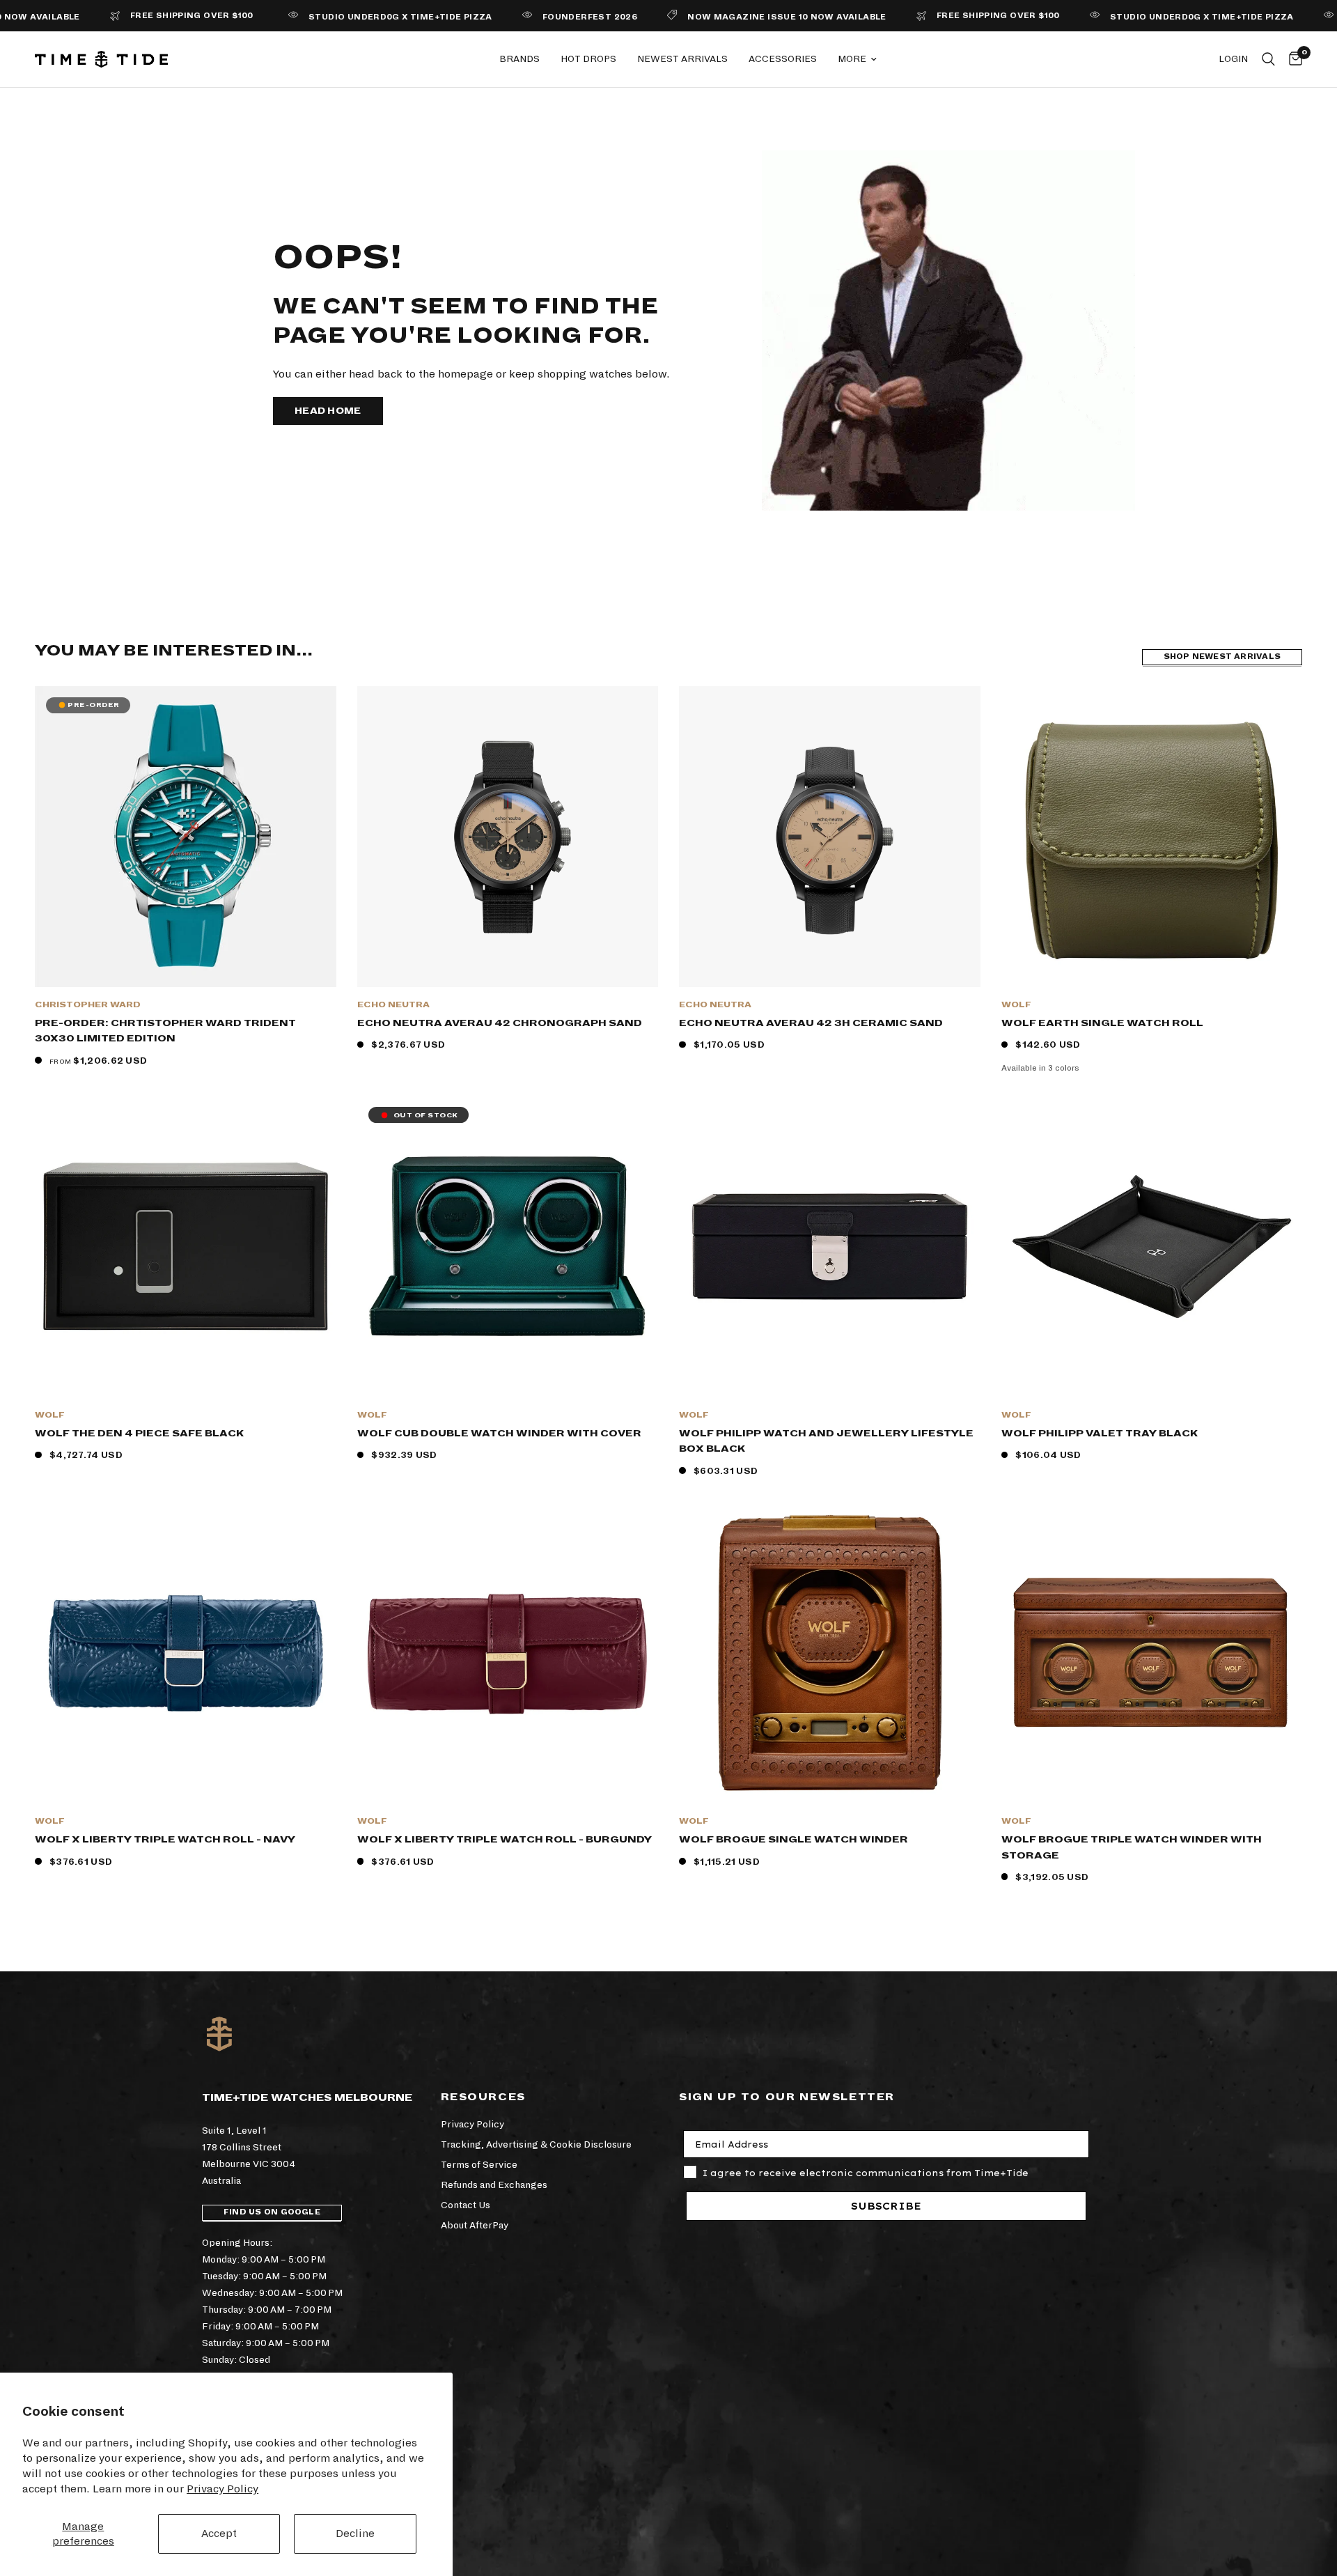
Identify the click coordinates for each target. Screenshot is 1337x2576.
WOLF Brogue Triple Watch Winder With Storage (1132, 1847)
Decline (355, 2533)
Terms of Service (479, 2165)
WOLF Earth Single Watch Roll (1102, 1023)
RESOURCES (483, 2097)
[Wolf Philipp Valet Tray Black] (1152, 1247)
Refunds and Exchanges (494, 2185)
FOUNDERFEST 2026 (515, 17)
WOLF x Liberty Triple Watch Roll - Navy (165, 1839)
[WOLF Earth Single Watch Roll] (1152, 837)
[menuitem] (519, 59)
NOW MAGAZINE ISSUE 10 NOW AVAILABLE (712, 17)
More (852, 59)
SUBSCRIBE (886, 2206)
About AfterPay (475, 2225)
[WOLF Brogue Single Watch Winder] (830, 1653)
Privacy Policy (222, 2489)
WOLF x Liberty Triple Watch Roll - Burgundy (505, 1839)
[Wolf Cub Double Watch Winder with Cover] (508, 1247)
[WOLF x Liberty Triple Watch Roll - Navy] (186, 1653)
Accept (219, 2533)
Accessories (783, 59)
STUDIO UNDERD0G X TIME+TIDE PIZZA (326, 17)
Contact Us (466, 2205)
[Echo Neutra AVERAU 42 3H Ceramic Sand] (830, 837)
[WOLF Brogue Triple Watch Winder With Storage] (1152, 1653)
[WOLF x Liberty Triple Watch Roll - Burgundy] (508, 1653)
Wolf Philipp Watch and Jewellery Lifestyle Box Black (826, 1441)
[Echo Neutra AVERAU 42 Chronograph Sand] (508, 837)
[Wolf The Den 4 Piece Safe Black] (186, 1247)
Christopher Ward (88, 1005)
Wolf (1016, 1005)
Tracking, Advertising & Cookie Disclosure (536, 2144)
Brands (519, 59)
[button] (328, 411)
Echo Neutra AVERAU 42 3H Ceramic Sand (811, 1023)
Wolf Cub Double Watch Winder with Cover (499, 1433)
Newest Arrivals (682, 59)
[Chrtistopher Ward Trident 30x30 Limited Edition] (186, 837)
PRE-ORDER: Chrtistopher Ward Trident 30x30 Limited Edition (165, 1031)
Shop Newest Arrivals (1222, 657)
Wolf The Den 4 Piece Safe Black (139, 1433)
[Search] (1268, 59)
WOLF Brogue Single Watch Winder (793, 1839)
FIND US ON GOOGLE (272, 2212)
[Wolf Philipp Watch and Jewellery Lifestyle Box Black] (830, 1247)
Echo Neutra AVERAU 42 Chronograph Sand (500, 1023)
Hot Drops (588, 59)
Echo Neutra (393, 1005)
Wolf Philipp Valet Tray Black (1100, 1433)
